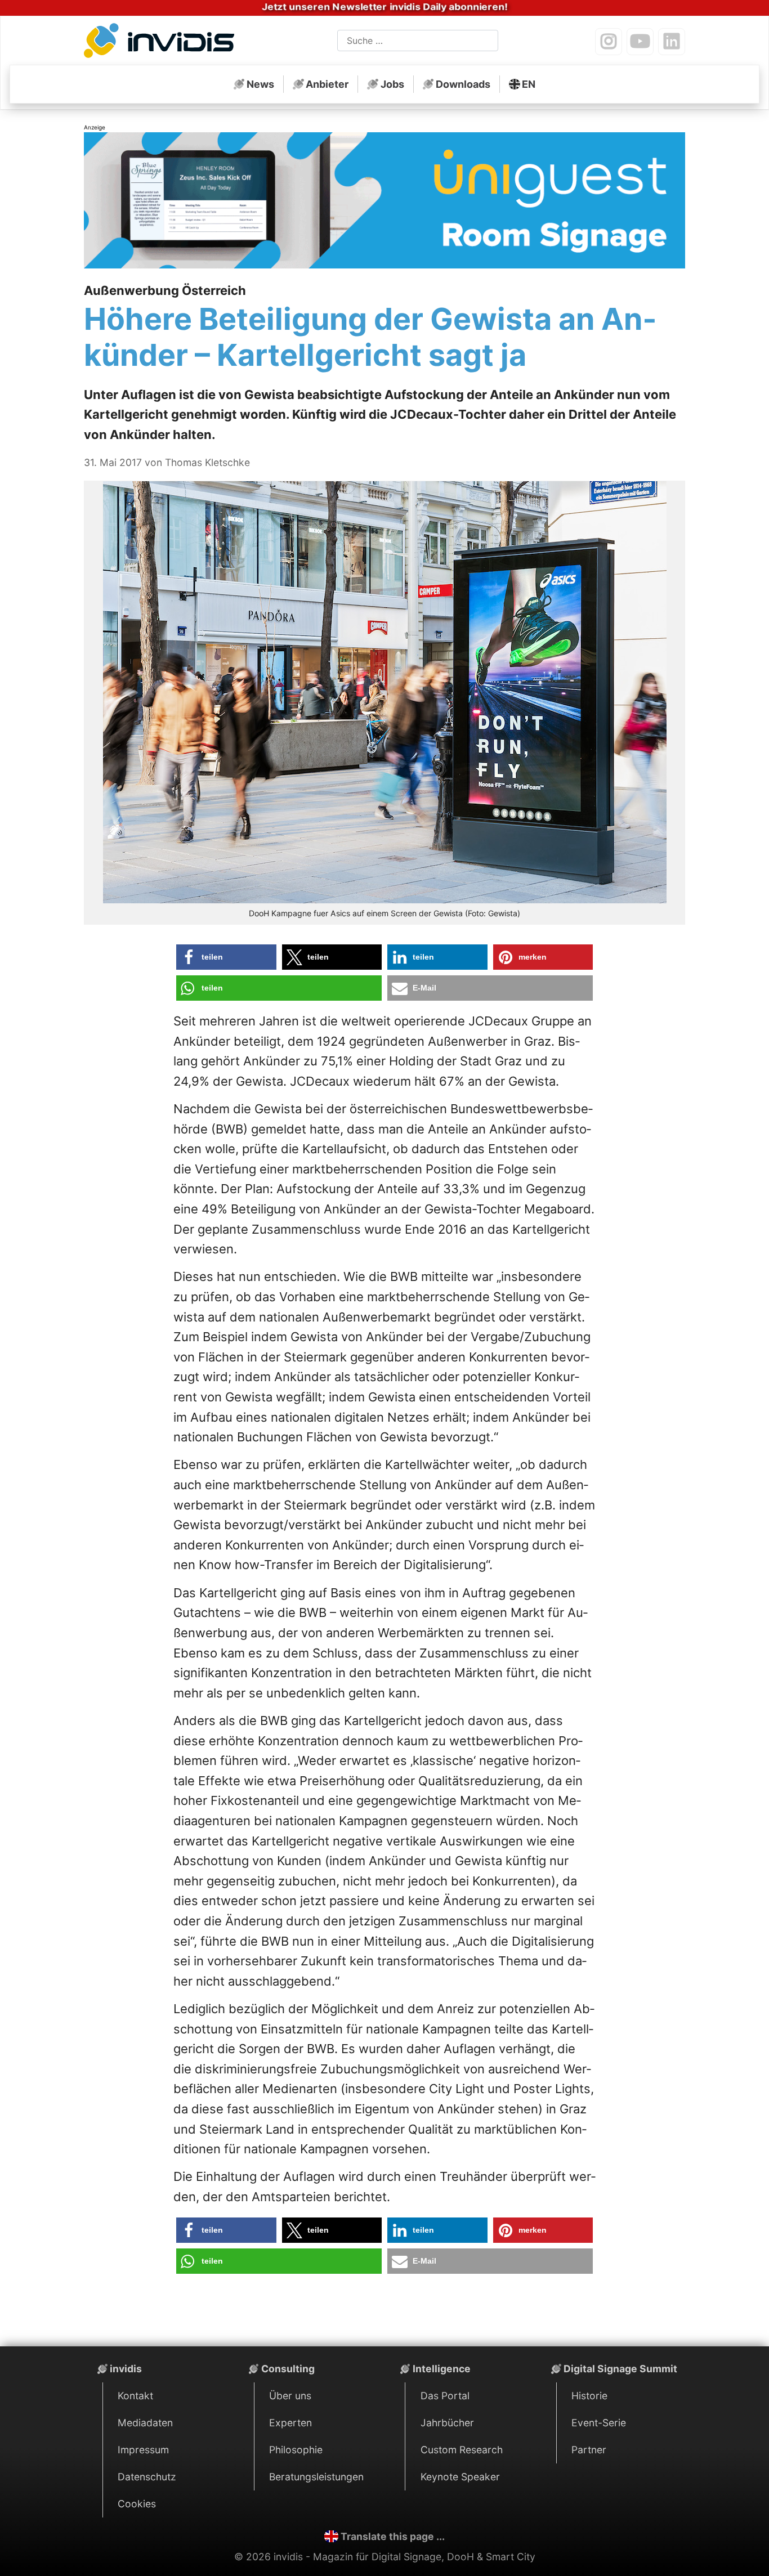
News (260, 84)
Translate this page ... (393, 2536)
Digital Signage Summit (620, 2369)
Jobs (392, 84)
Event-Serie (599, 2423)
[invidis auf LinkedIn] (672, 42)
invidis (126, 2369)
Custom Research (462, 2450)
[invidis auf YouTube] (640, 42)
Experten (290, 2423)
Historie (589, 2396)
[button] (226, 957)
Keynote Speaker (460, 2477)
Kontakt (135, 2396)
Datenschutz (147, 2477)
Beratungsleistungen (316, 2477)
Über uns (290, 2396)
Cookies (137, 2504)
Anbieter (327, 84)
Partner (589, 2450)
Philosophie (296, 2450)
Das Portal (445, 2396)
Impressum (143, 2450)
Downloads (463, 84)
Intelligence (442, 2369)
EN (529, 84)
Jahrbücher (447, 2423)
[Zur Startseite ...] (162, 43)
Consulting (288, 2369)
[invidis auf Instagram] (609, 42)
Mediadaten (145, 2423)
